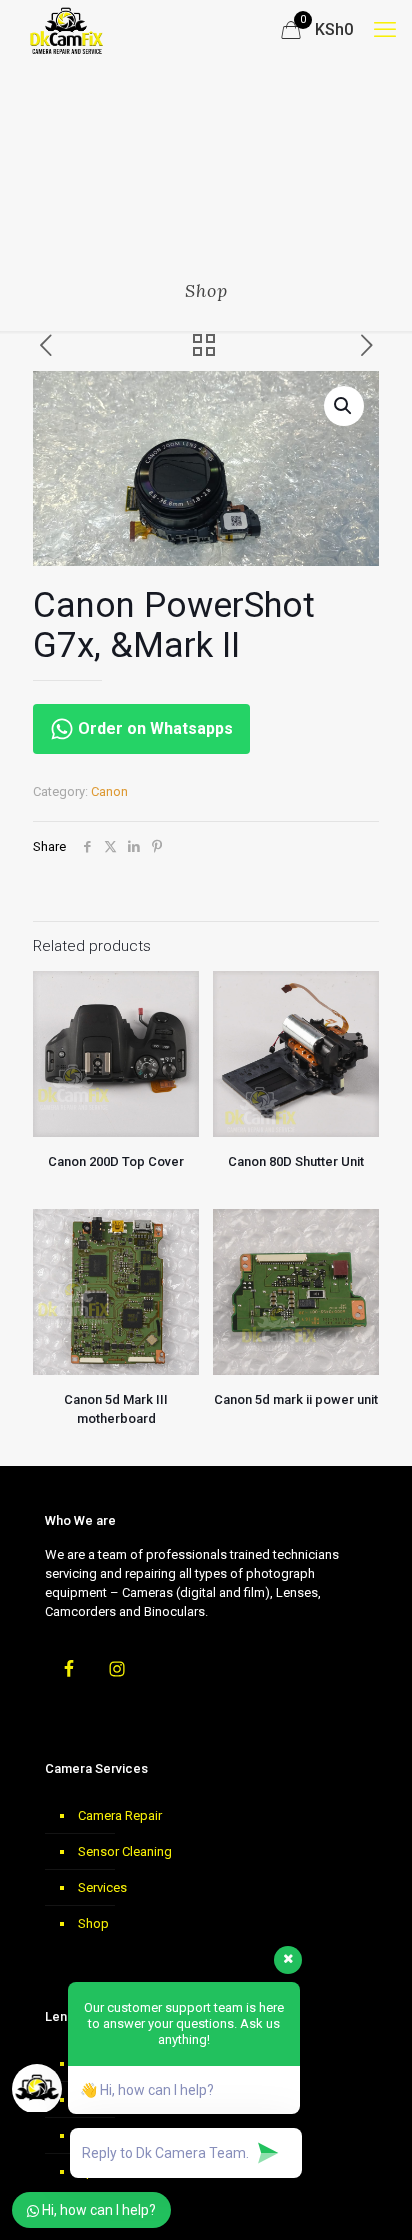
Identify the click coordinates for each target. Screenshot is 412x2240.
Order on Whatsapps (153, 728)
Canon (109, 791)
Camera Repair (120, 1815)
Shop (93, 1923)
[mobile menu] (385, 30)
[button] (344, 406)
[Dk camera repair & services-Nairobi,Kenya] (67, 30)
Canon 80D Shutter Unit (296, 1161)
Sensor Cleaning (125, 1851)
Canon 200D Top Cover (116, 1161)
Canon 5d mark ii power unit (296, 1399)
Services (102, 1887)
